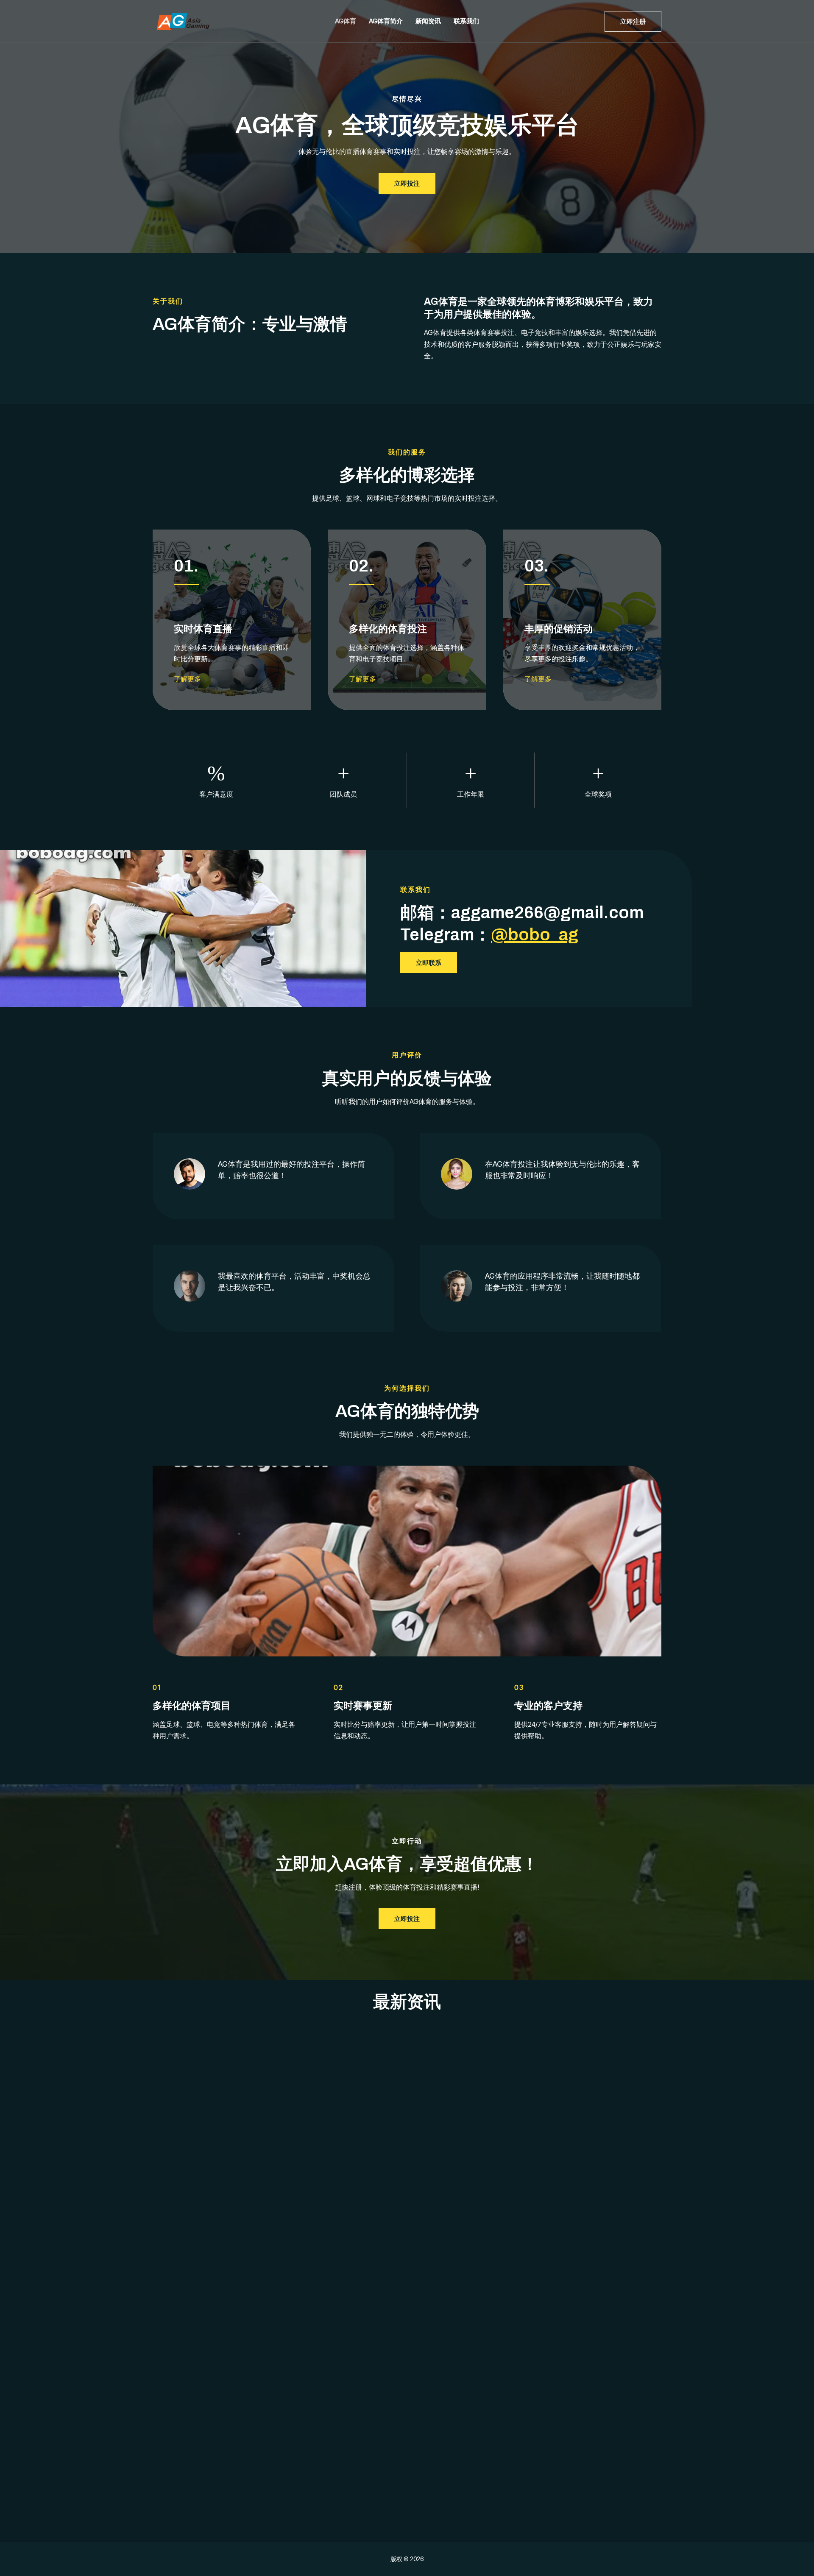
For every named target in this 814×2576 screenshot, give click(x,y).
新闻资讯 (428, 21)
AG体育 (346, 21)
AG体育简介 (386, 21)
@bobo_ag (535, 935)
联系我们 (466, 21)
